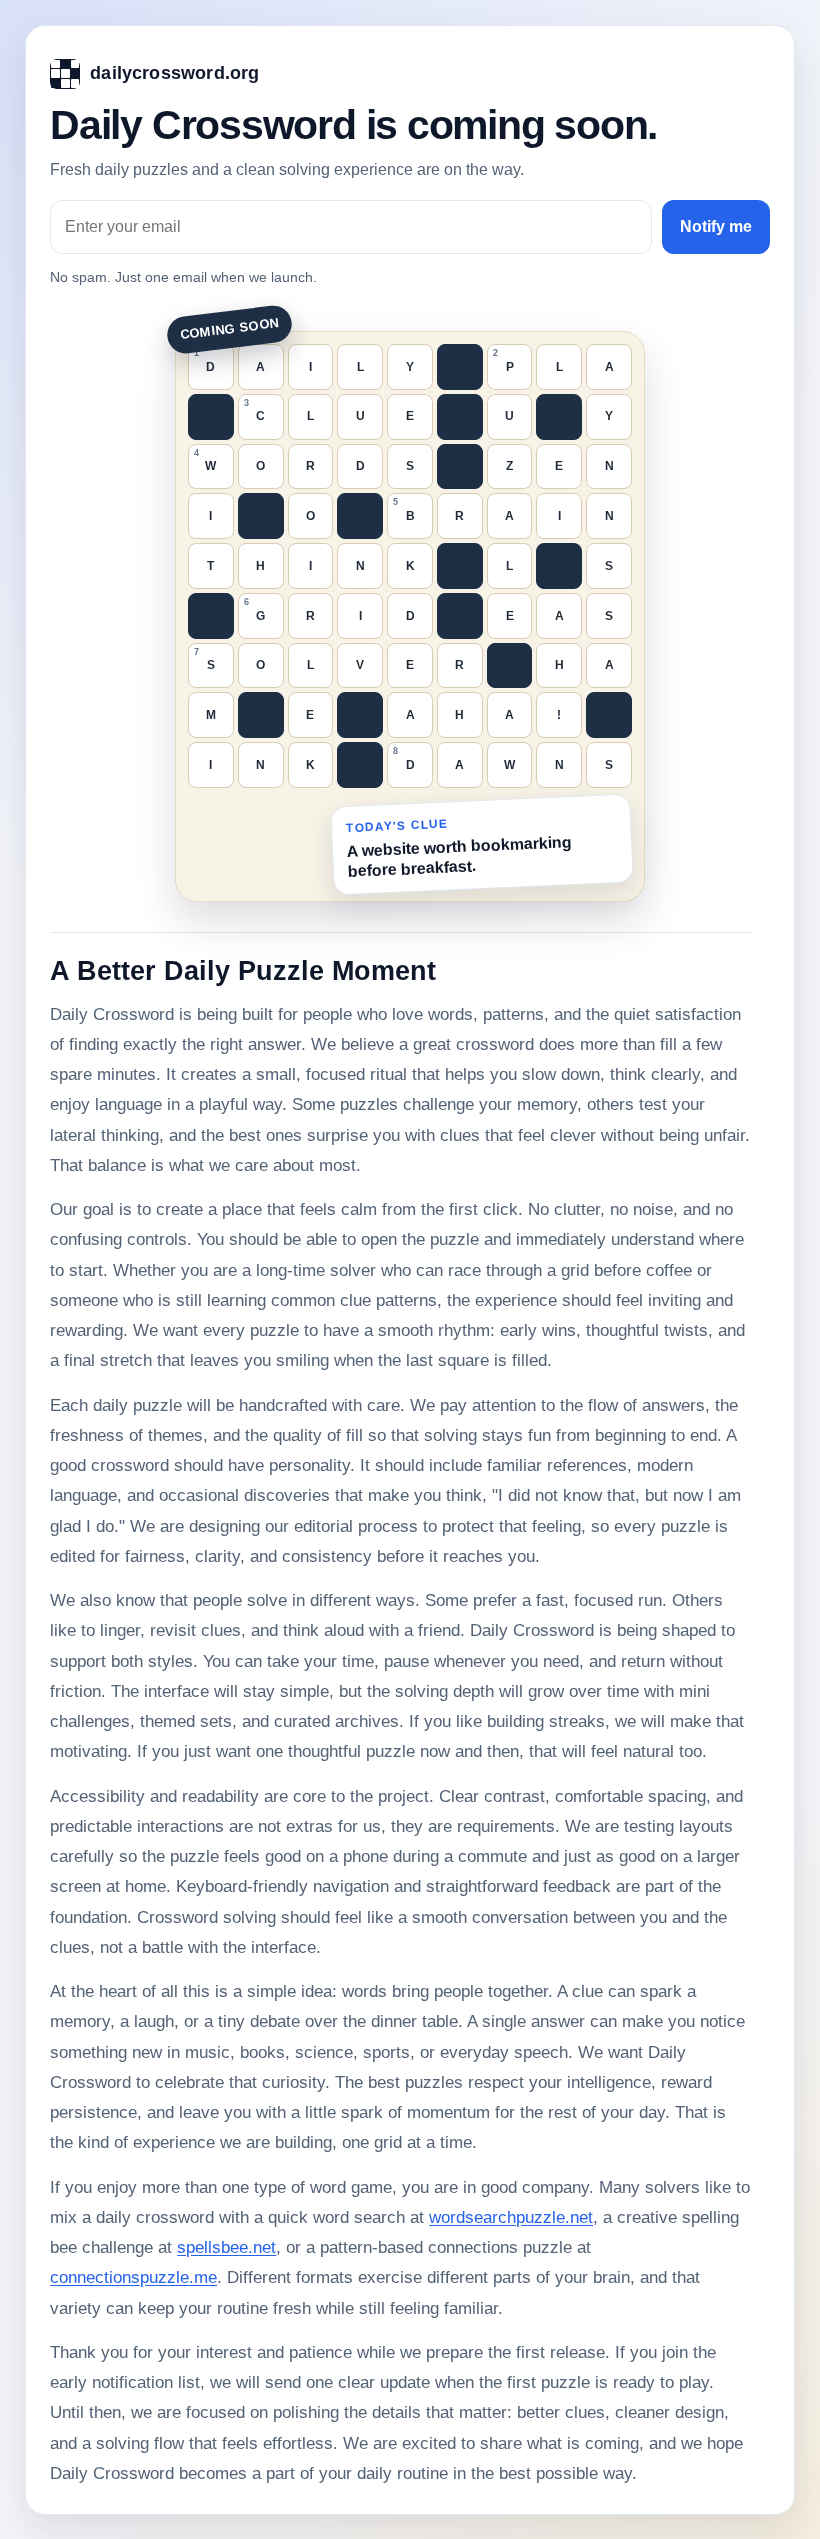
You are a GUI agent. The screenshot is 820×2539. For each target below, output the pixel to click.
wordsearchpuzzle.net (511, 2217)
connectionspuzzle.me (133, 2277)
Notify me (716, 226)
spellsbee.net (226, 2247)
